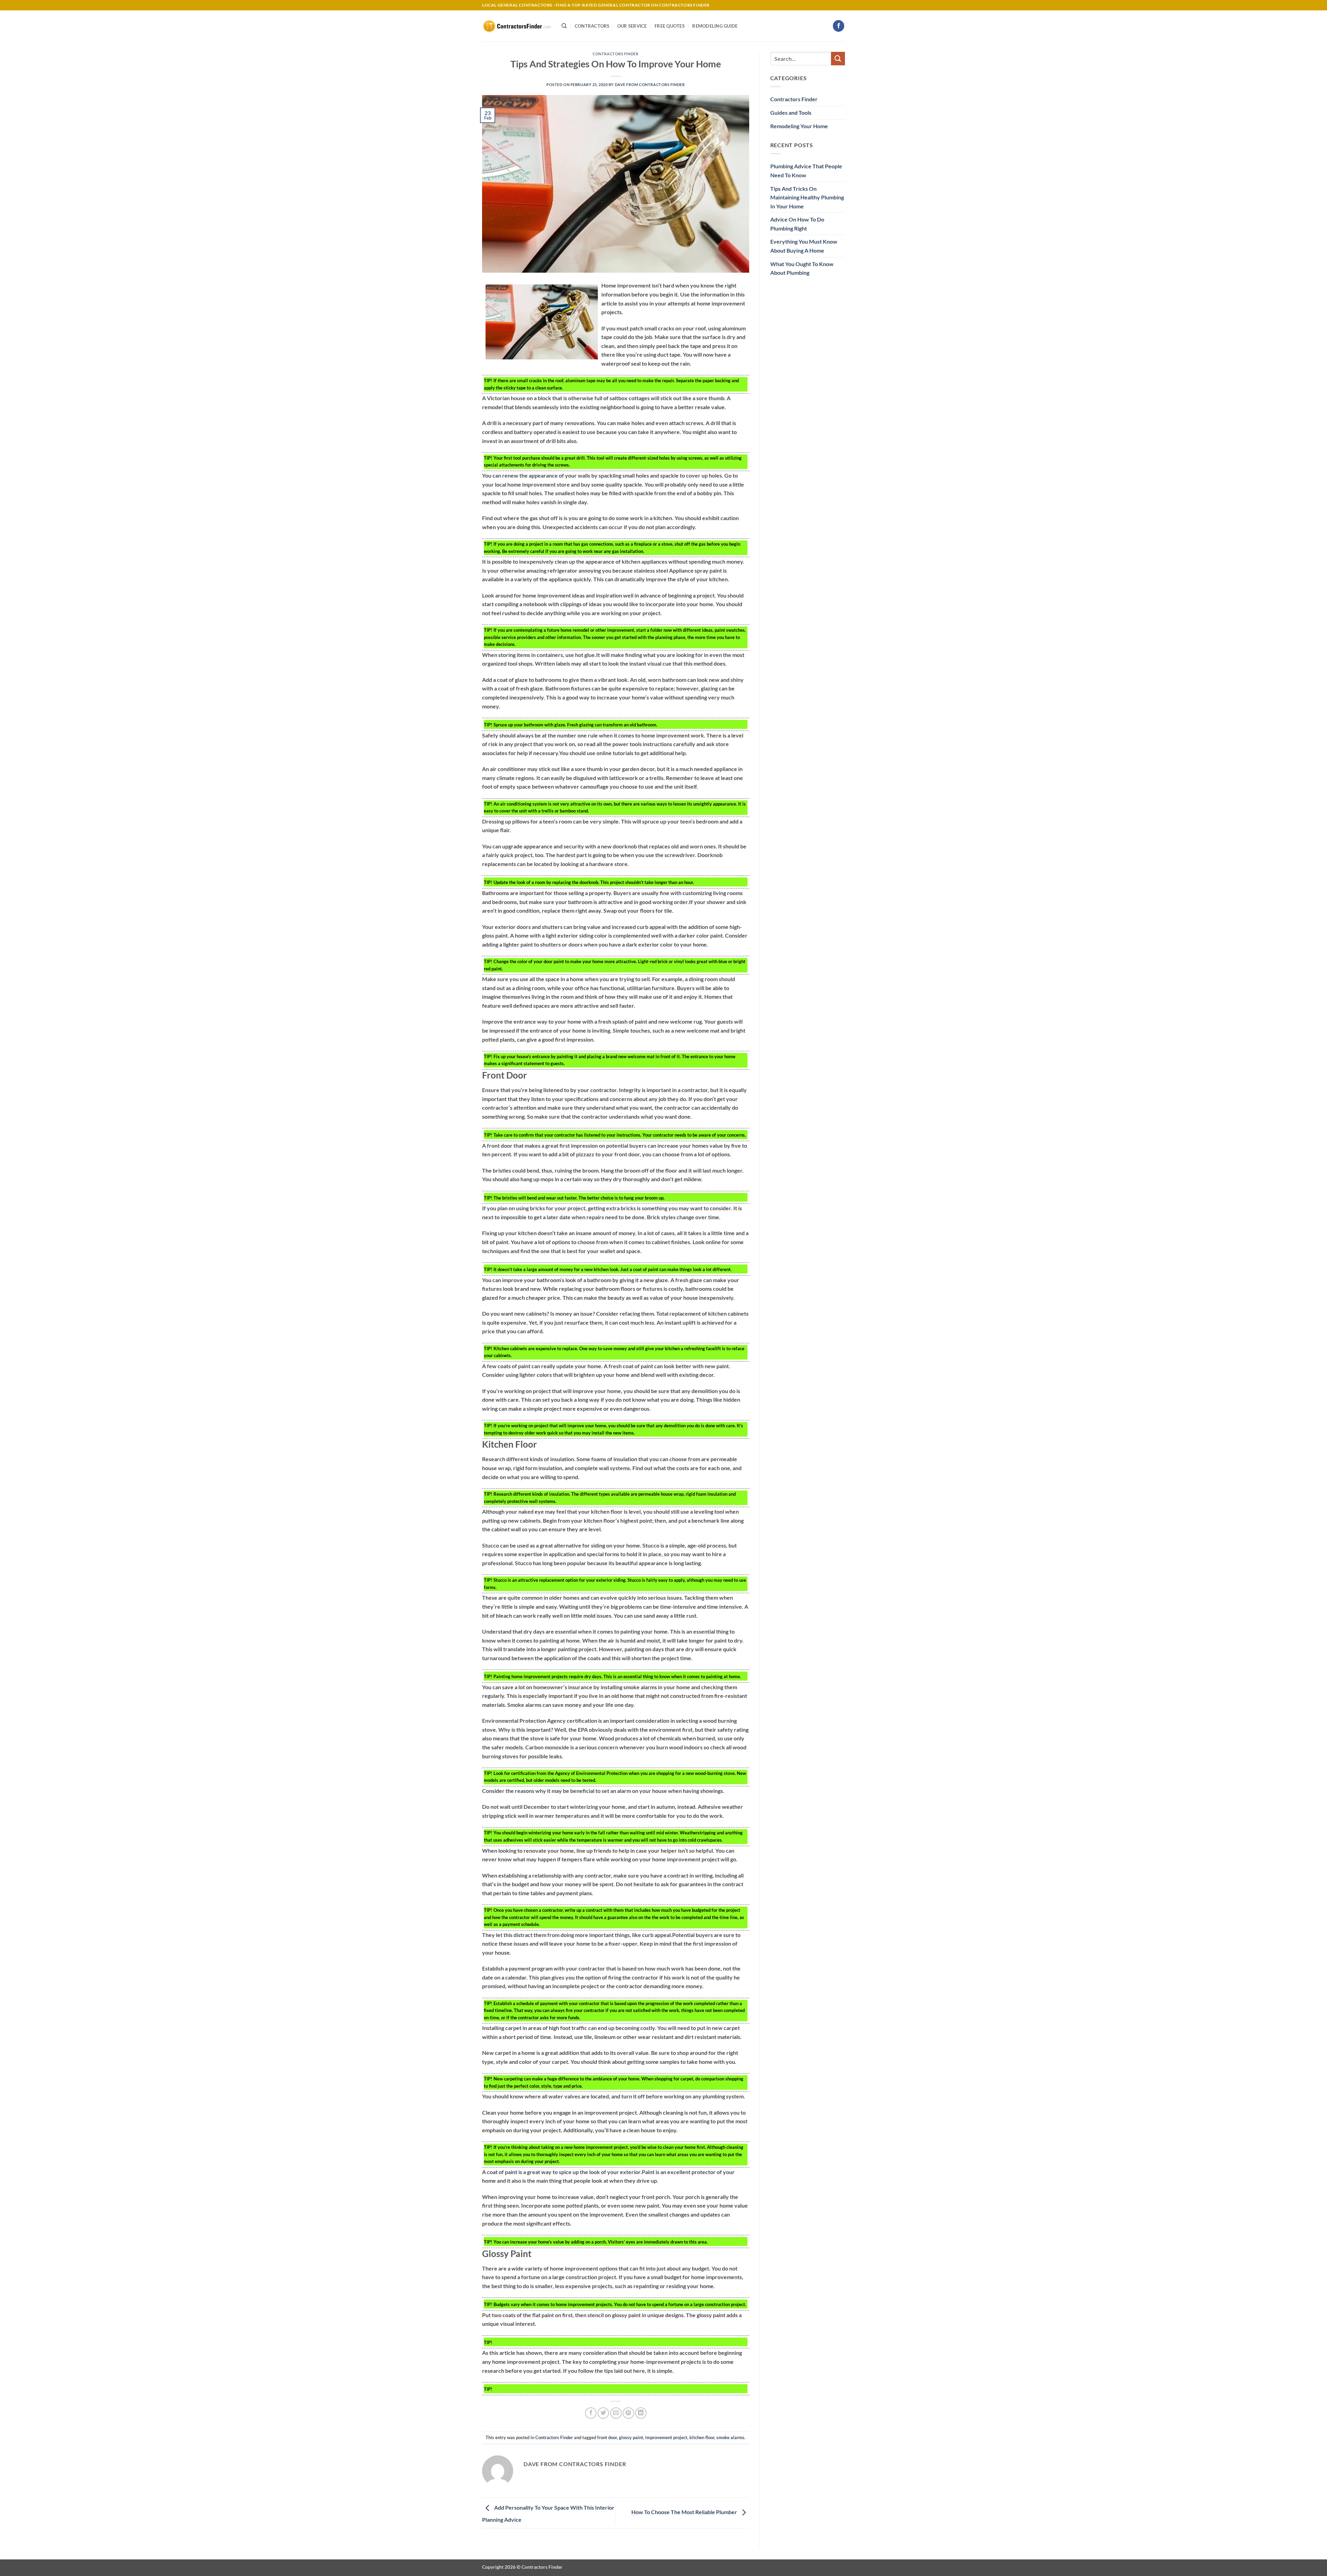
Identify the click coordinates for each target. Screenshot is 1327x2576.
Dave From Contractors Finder (650, 84)
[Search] (564, 26)
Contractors (592, 26)
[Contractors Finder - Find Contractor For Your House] (517, 26)
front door (607, 2437)
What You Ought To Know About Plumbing (802, 268)
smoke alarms (730, 2437)
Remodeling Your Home (799, 126)
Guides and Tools (791, 112)
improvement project (666, 2437)
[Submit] (838, 59)
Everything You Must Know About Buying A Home (804, 246)
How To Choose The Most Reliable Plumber (685, 2512)
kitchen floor (702, 2437)
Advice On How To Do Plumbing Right (797, 224)
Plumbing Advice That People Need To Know (806, 171)
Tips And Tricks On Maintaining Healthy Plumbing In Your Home (807, 197)
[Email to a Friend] (616, 2413)
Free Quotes (670, 26)
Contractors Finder (615, 54)
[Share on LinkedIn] (641, 2413)
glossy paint (631, 2437)
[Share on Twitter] (603, 2413)
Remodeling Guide (715, 26)
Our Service (632, 26)
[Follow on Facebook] (839, 26)
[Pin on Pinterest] (628, 2413)
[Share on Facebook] (591, 2413)
